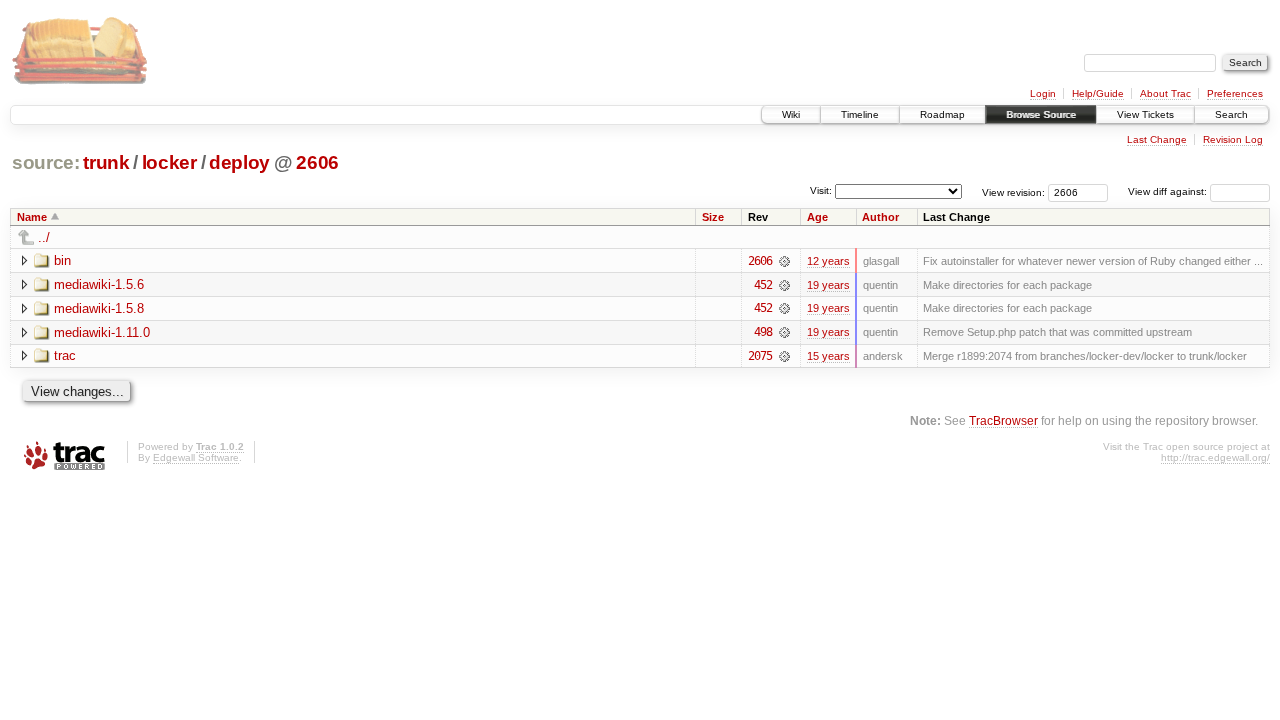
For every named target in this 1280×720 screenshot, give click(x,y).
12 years (828, 261)
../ (44, 237)
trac (65, 355)
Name (32, 217)
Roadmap (942, 114)
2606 (317, 162)
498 (763, 332)
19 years (828, 285)
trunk (106, 162)
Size (713, 217)
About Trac (1165, 93)
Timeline (860, 114)
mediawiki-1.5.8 (99, 308)
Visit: (821, 190)
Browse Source (1041, 114)
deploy (239, 162)
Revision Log (1233, 139)
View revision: (1013, 191)
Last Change (1157, 139)
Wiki (791, 114)
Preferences (1235, 93)
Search (1231, 114)
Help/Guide (1098, 93)
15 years (828, 356)
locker (169, 162)
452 (763, 285)
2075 (760, 356)
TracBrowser (1003, 420)
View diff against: (1169, 191)
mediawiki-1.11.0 (102, 332)
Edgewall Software (196, 457)
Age (817, 217)
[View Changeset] (784, 261)
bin (62, 260)
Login (1043, 93)
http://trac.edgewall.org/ (1215, 457)
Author (880, 217)
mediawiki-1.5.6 (99, 284)
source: (46, 162)
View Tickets (1145, 114)
